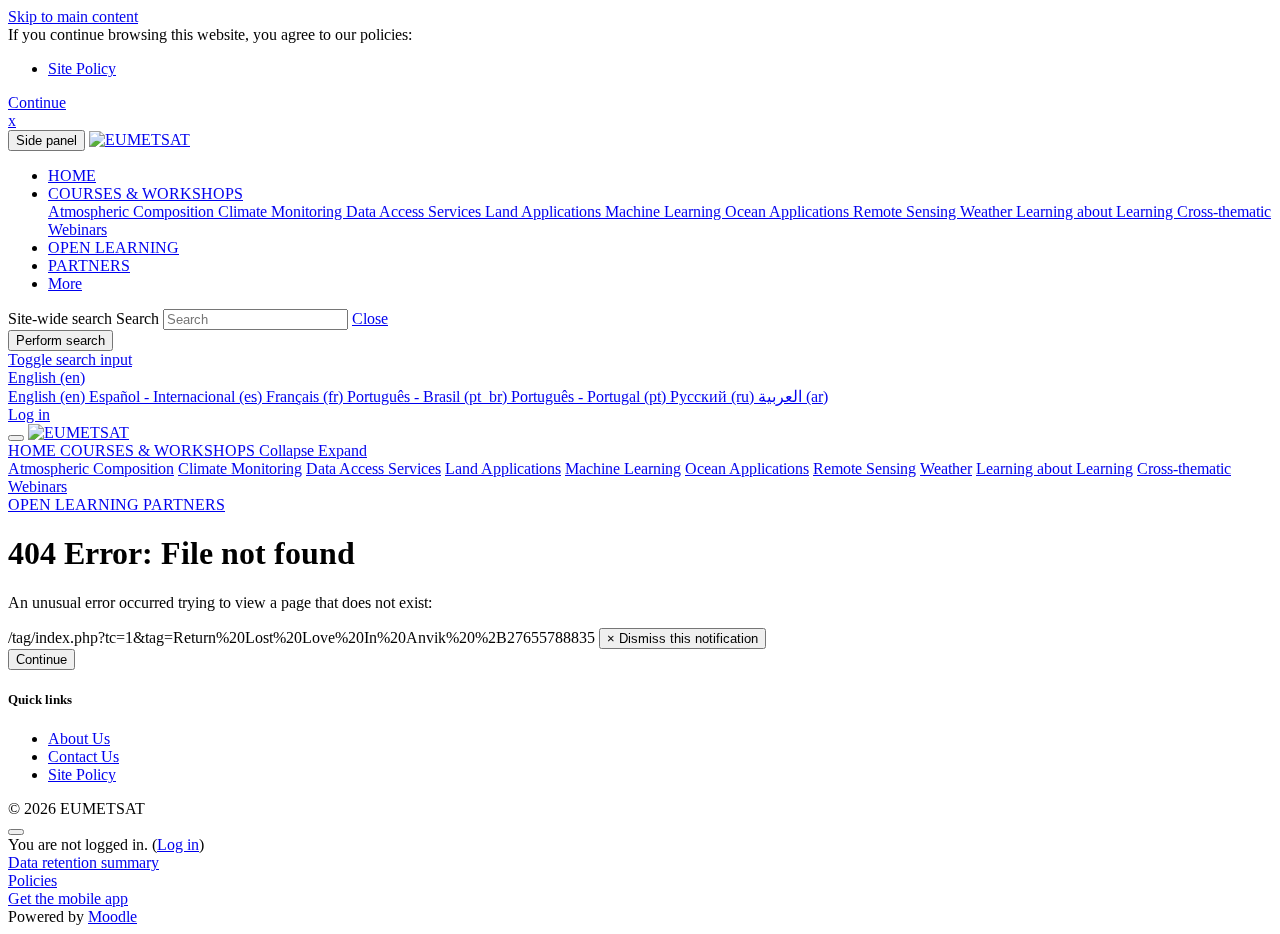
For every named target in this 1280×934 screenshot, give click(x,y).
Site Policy (82, 68)
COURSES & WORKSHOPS (213, 450)
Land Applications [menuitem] (545, 211)
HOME (34, 450)
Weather (946, 468)
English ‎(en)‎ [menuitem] (48, 396)
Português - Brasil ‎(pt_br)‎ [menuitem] (429, 396)
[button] (370, 318)
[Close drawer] (16, 438)
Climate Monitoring (240, 468)
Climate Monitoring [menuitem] (282, 211)
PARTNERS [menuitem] (89, 265)
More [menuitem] (65, 283)
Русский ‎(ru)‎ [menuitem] (714, 396)
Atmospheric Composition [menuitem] (133, 211)
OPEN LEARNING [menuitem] (113, 247)
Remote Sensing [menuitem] (906, 211)
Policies (32, 880)
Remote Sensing (864, 468)
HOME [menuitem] (72, 175)
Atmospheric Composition (91, 468)
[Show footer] (16, 832)
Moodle (112, 916)
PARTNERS (184, 504)
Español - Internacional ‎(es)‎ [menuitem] (177, 396)
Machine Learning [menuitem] (665, 211)
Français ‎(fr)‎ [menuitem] (306, 396)
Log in (29, 414)
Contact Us (83, 756)
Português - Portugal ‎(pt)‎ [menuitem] (590, 396)
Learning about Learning (1054, 468)
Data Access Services (373, 468)
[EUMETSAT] (78, 432)
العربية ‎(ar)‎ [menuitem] (793, 396)
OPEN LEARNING (75, 504)
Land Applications (503, 468)
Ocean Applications (747, 468)
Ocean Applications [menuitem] (789, 211)
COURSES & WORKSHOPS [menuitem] (145, 193)
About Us (79, 738)
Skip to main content (73, 16)
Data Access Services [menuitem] (415, 211)
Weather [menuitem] (988, 211)
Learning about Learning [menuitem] (1096, 211)
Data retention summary (83, 862)
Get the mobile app (68, 898)
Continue (37, 102)
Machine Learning (623, 468)
